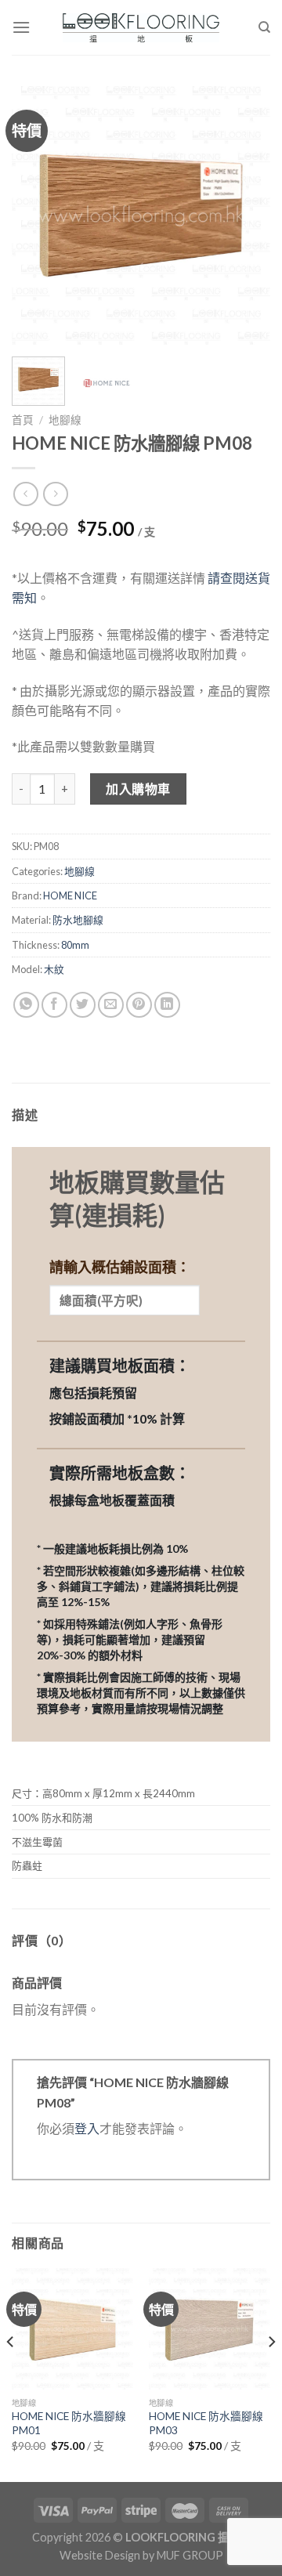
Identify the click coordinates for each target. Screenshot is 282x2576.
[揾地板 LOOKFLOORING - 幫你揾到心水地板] (141, 28)
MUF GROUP (190, 2555)
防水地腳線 (78, 920)
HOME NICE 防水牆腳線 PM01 (69, 2423)
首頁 (23, 420)
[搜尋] (264, 27)
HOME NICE (70, 895)
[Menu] (21, 27)
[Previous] (37, 215)
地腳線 (65, 420)
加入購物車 (138, 789)
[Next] (245, 215)
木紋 (54, 969)
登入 (87, 2128)
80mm (75, 945)
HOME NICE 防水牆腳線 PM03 (206, 2423)
